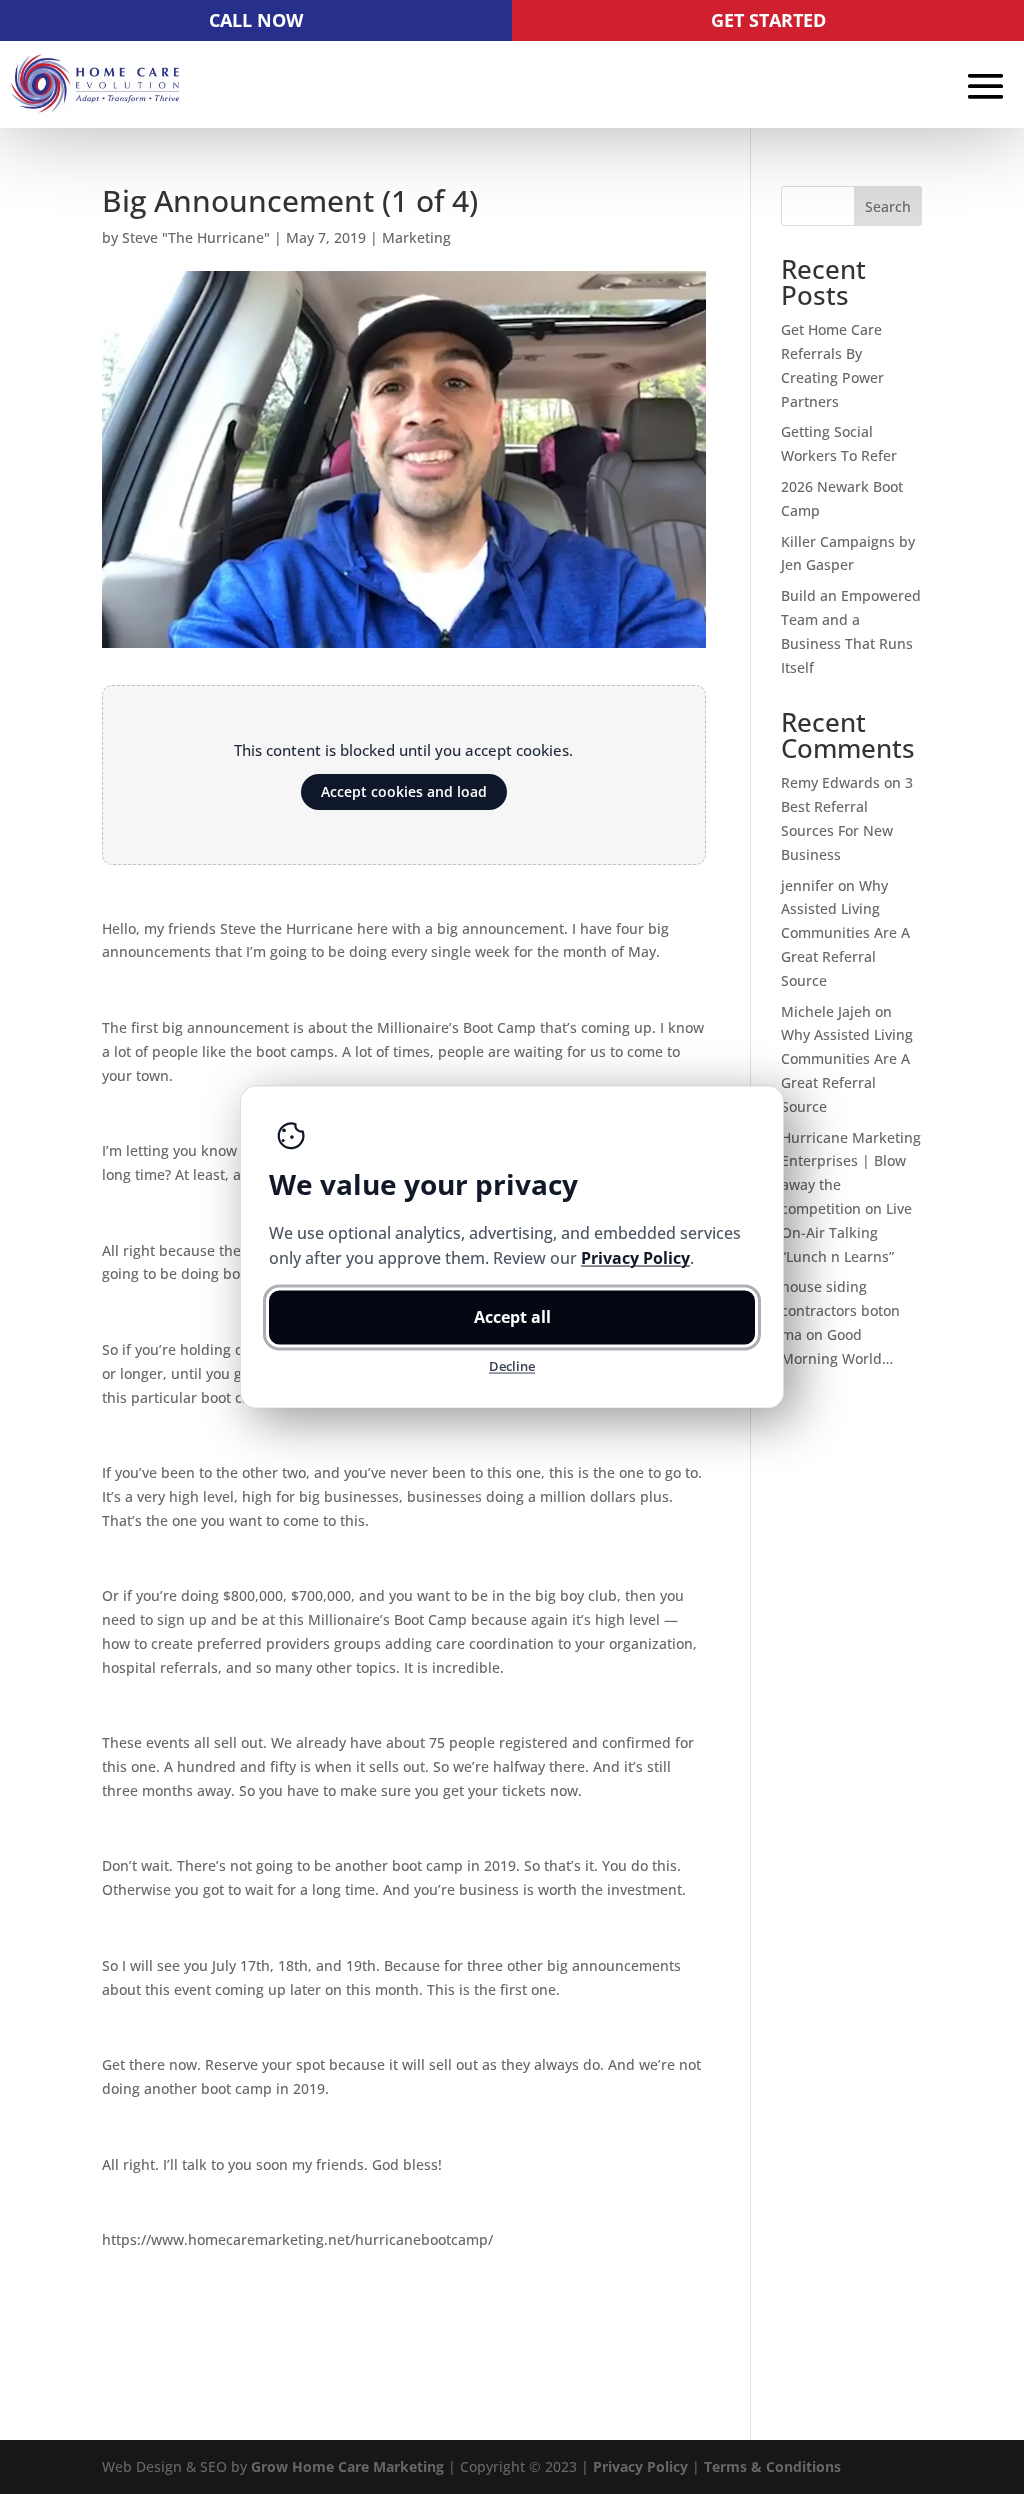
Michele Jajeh (826, 1011)
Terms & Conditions (772, 2466)
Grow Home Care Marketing (347, 2466)
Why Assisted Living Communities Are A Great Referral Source (845, 933)
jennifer (807, 885)
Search (888, 206)
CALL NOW (256, 20)
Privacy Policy (640, 2466)
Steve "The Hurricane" (196, 237)
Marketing (416, 237)
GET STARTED (768, 20)
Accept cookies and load (404, 791)
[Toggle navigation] (986, 86)
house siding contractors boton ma (840, 1310)
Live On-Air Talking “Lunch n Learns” (846, 1232)
